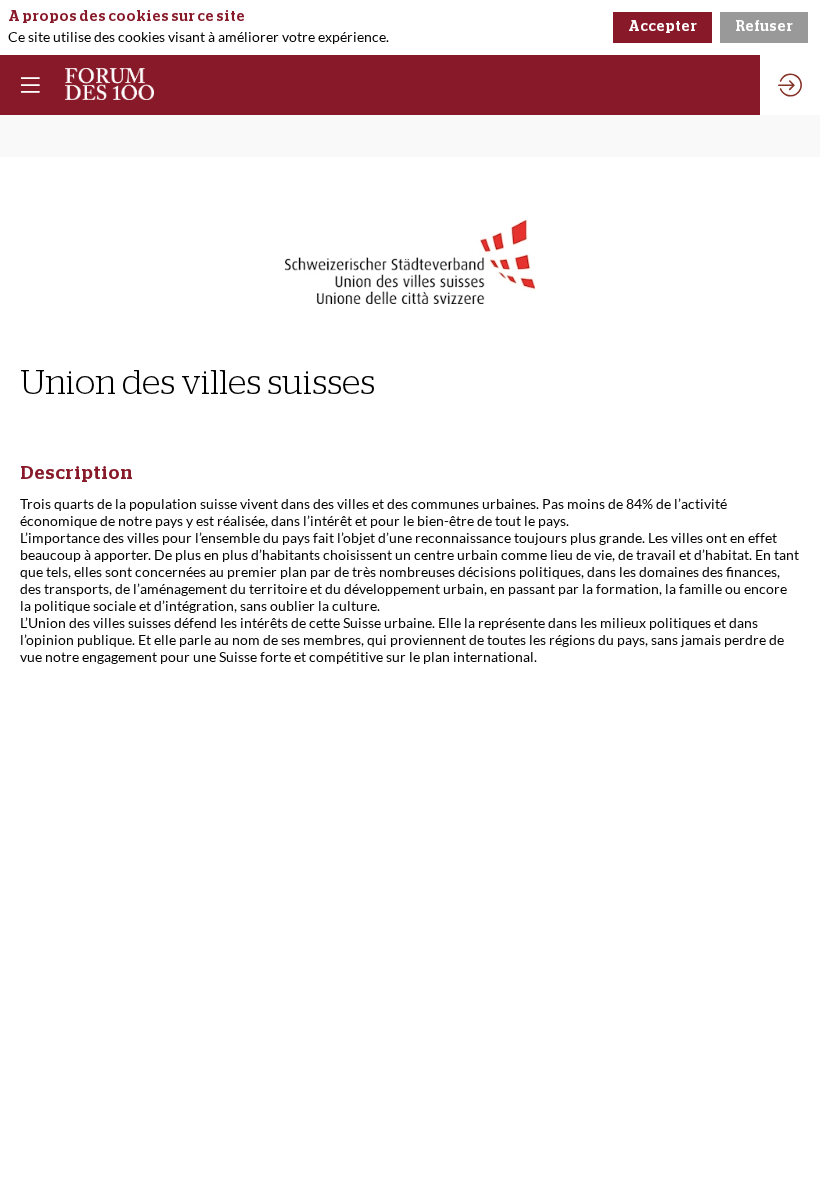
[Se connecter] (790, 85)
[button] (30, 85)
